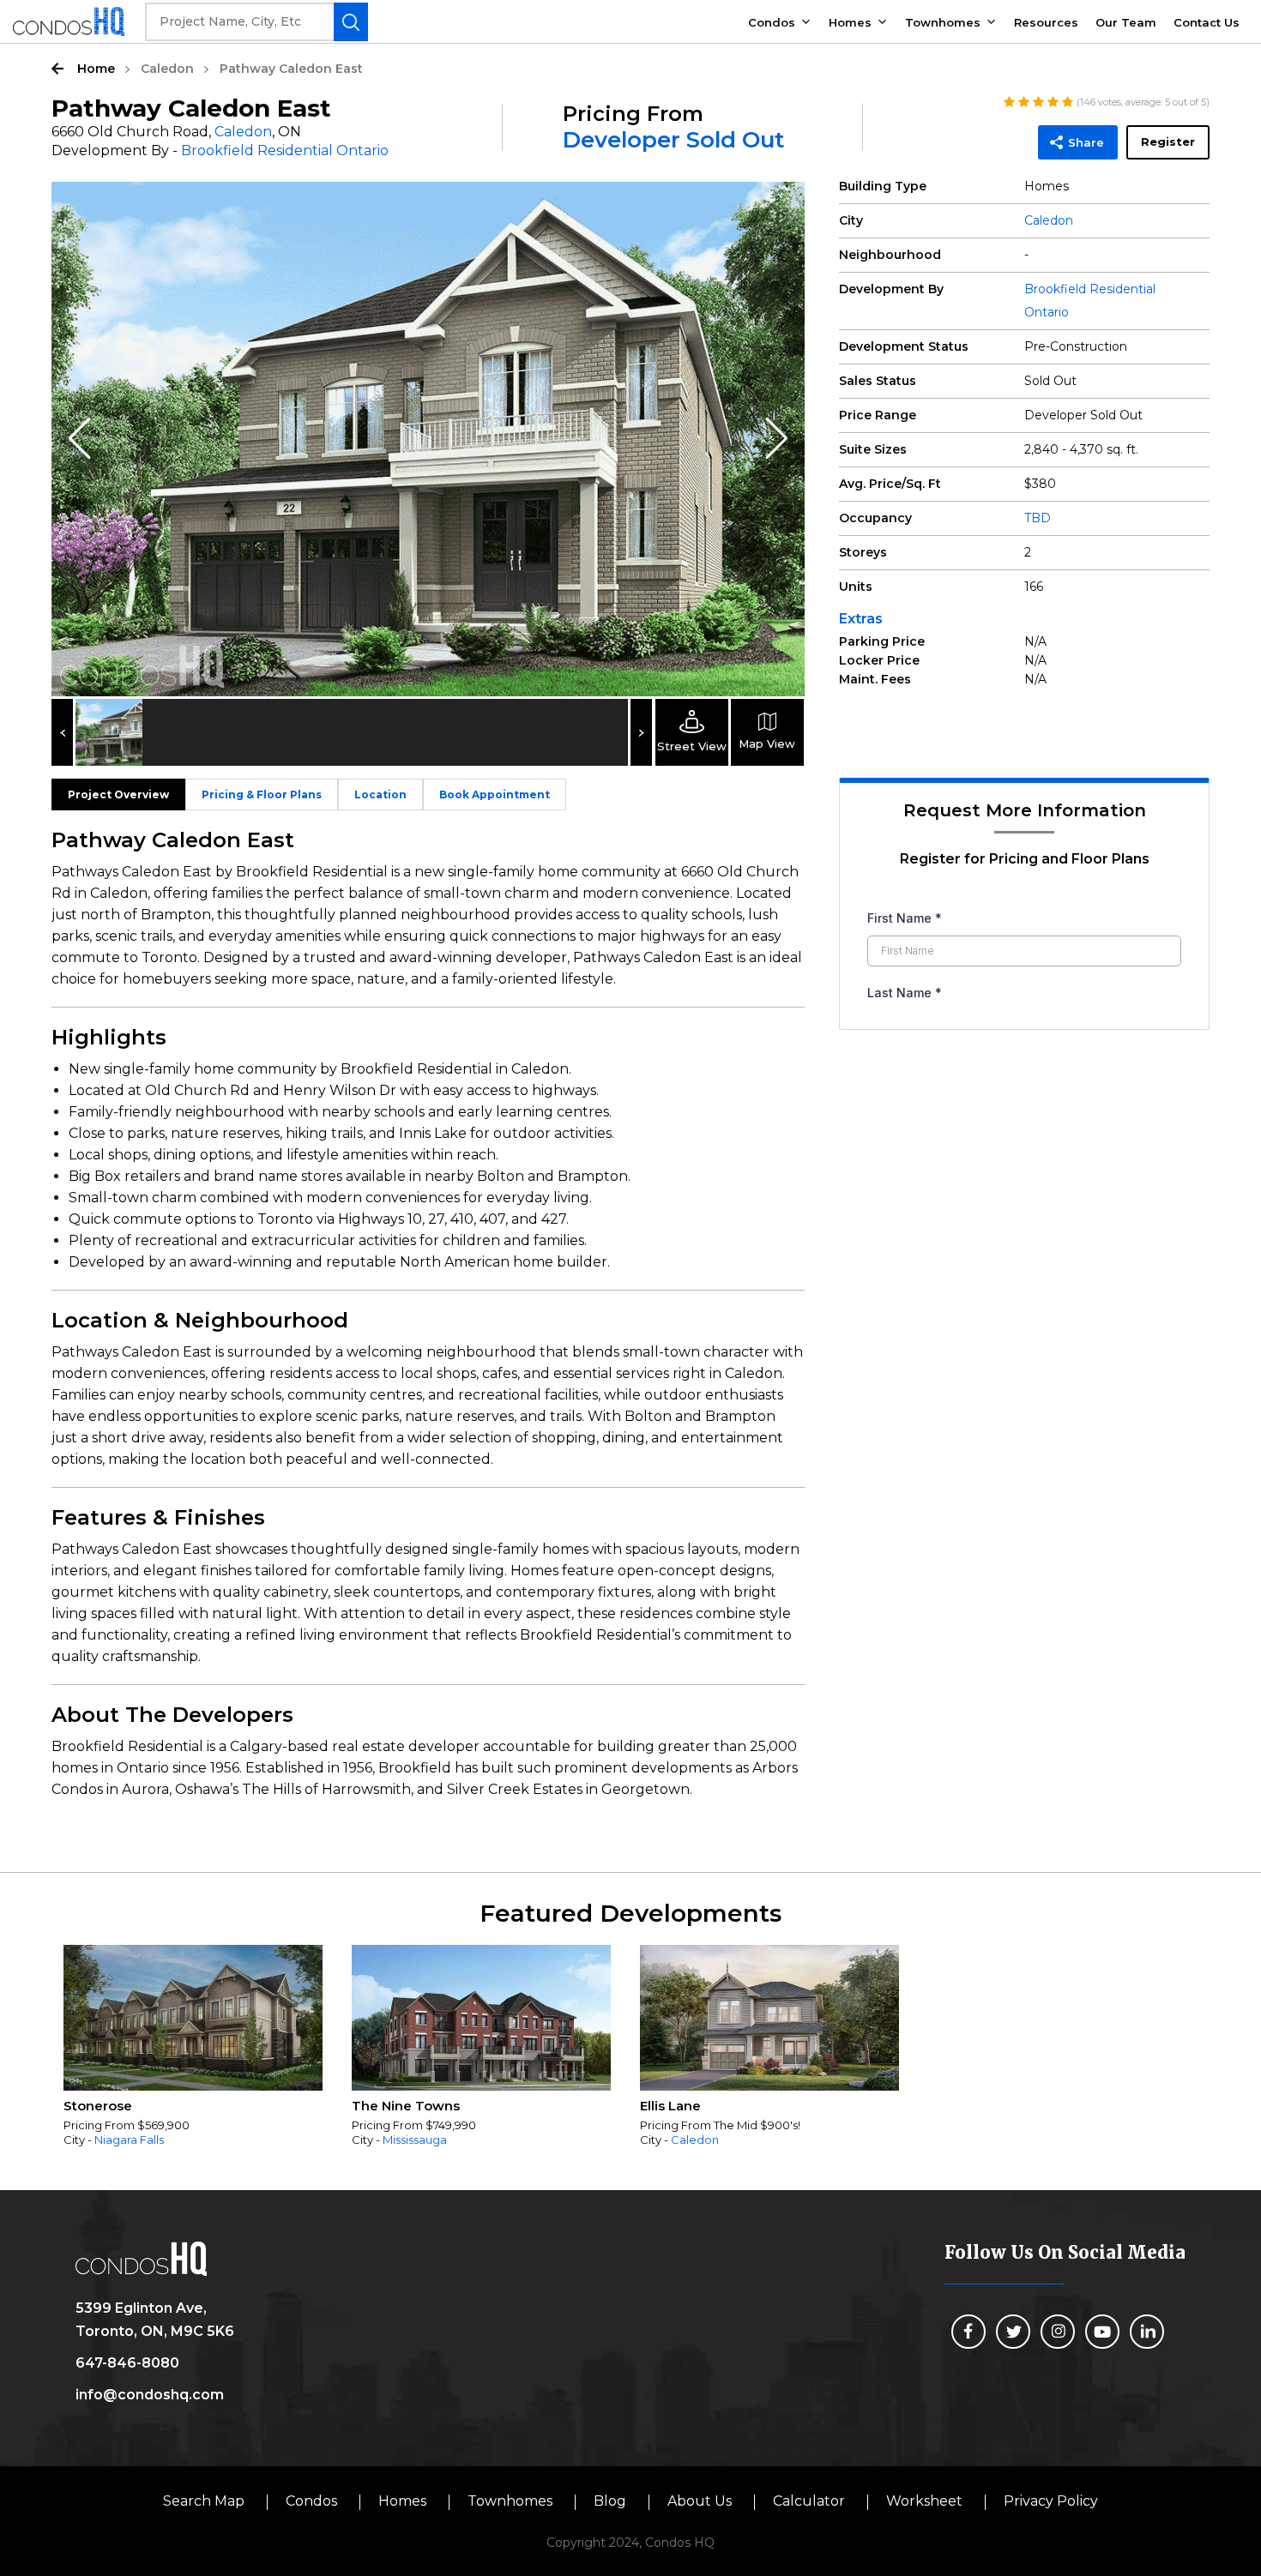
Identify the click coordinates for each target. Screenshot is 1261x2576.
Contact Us (1207, 22)
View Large (779, 208)
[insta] (1058, 2332)
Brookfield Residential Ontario (285, 150)
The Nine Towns (406, 2106)
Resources (1046, 22)
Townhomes (943, 22)
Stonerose (98, 2106)
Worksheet (924, 2501)
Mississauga (415, 2140)
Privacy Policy (1051, 2501)
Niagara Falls (129, 2140)
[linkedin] (1147, 2332)
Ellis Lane (670, 2106)
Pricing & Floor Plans (262, 794)
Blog (610, 2501)
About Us (700, 2501)
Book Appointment (495, 794)
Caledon (167, 69)
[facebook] (968, 2332)
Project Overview (118, 794)
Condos (772, 22)
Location (380, 794)
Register (1168, 141)
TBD (1038, 518)
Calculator (809, 2501)
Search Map (204, 2501)
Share (1086, 142)
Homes (850, 22)
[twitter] (1013, 2332)
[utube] (1102, 2332)
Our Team (1126, 22)
